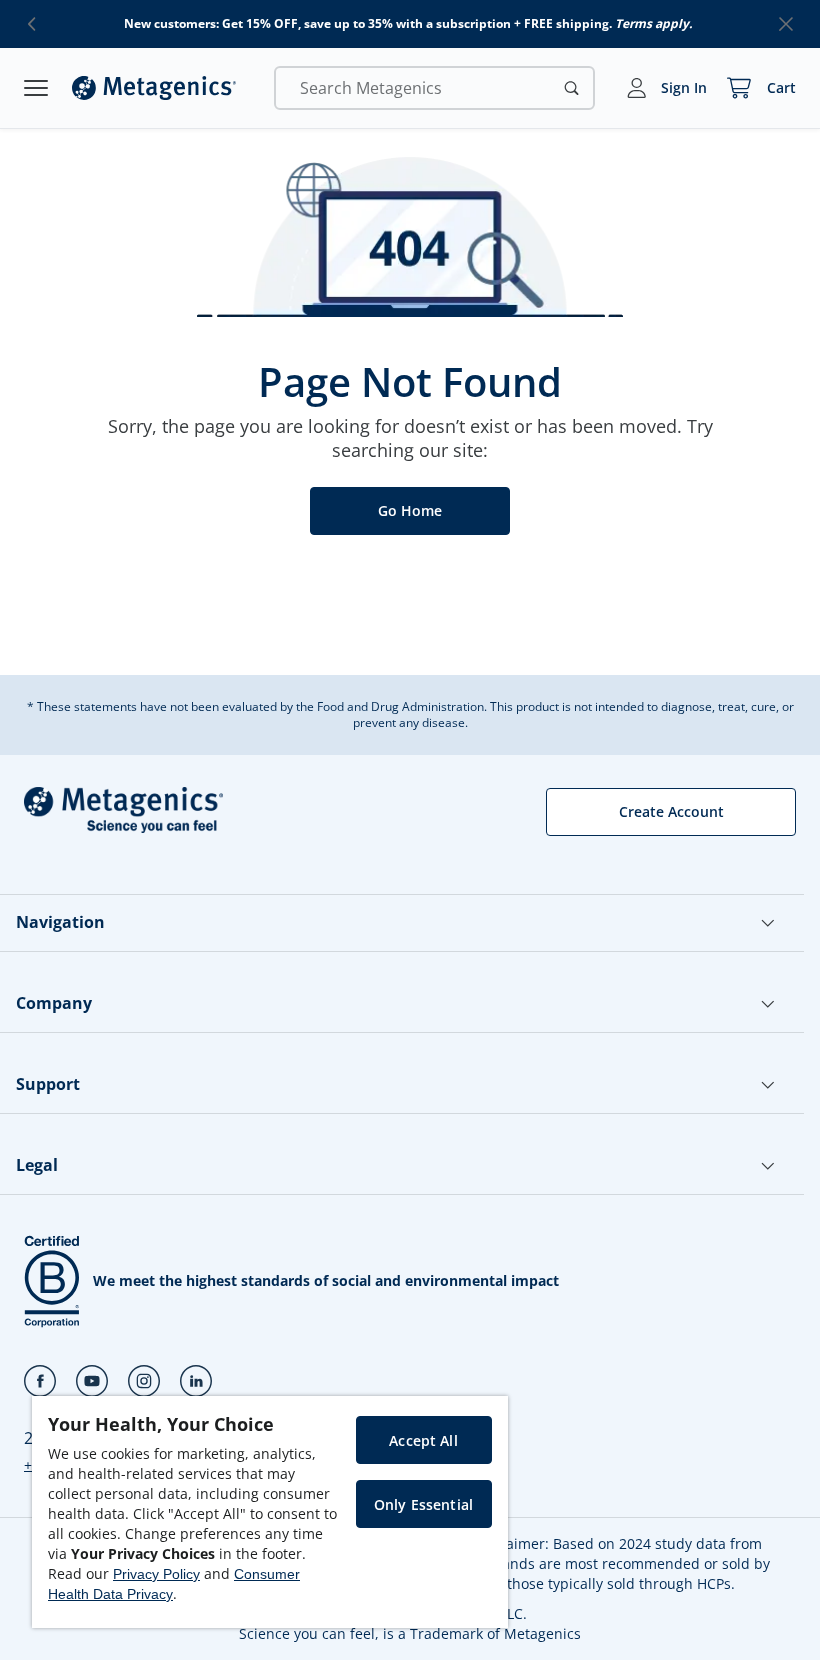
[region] (270, 1512)
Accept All (423, 1440)
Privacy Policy (156, 1574)
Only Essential (423, 1504)
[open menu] (36, 88)
